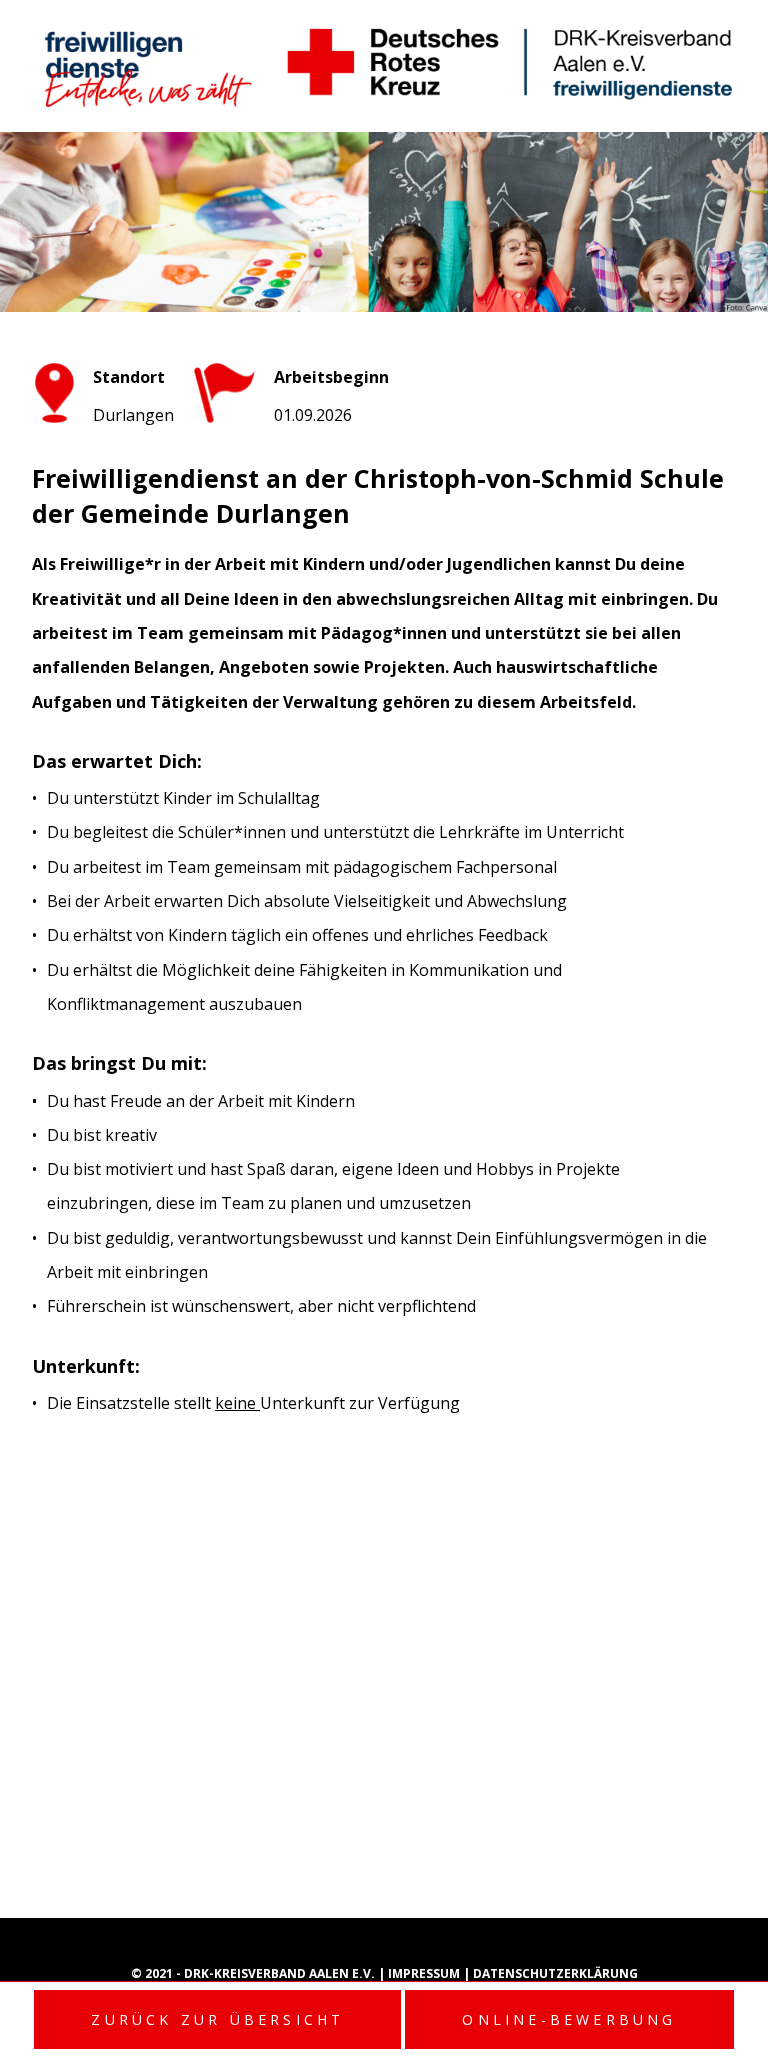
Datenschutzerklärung (555, 1973)
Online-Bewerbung (569, 2019)
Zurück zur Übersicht (217, 2019)
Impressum (425, 1973)
